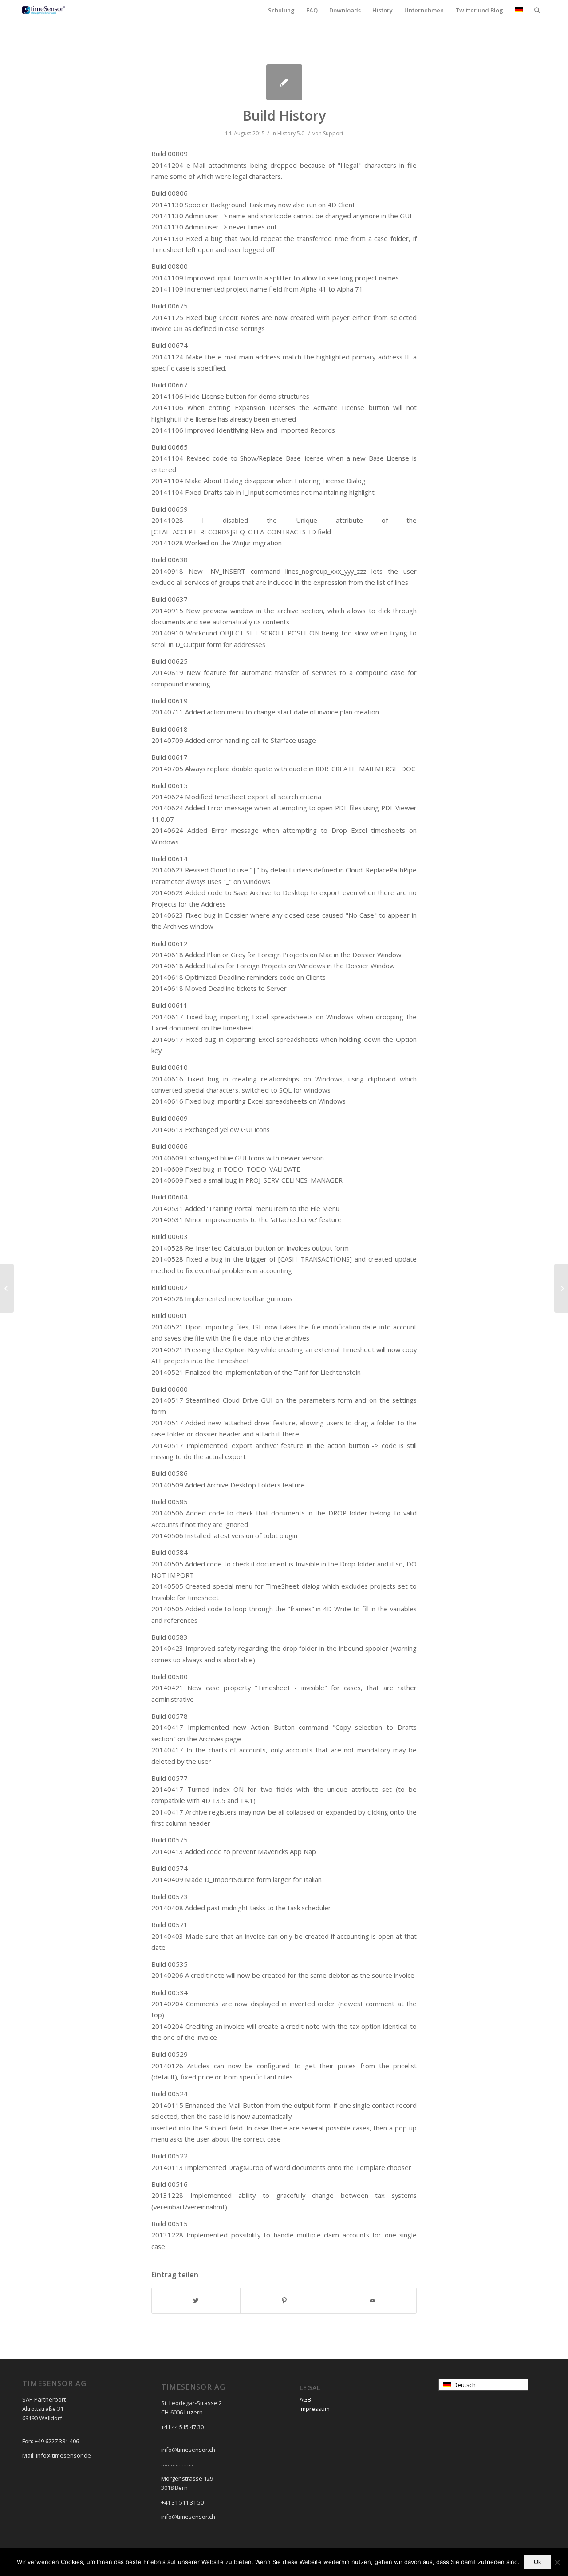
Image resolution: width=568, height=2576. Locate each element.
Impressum (315, 2409)
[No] (557, 2562)
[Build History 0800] (7, 1288)
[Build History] (284, 82)
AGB (305, 2399)
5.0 (301, 133)
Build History (284, 116)
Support (333, 133)
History (286, 133)
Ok (538, 2562)
